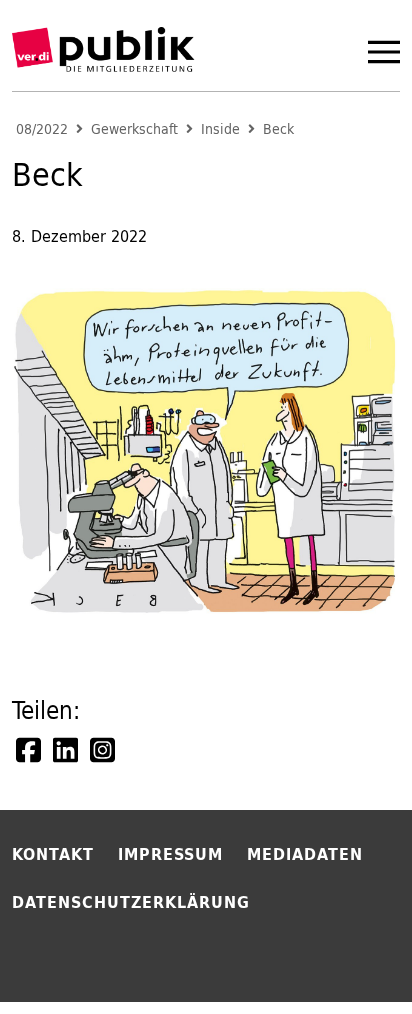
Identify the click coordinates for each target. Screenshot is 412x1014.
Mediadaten (305, 854)
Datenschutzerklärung (131, 902)
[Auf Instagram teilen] (104, 750)
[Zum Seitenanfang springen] (344, 958)
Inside (220, 129)
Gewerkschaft (134, 129)
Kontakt (53, 854)
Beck (278, 129)
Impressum (170, 854)
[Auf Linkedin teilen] (67, 750)
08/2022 (42, 129)
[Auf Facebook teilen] (30, 750)
